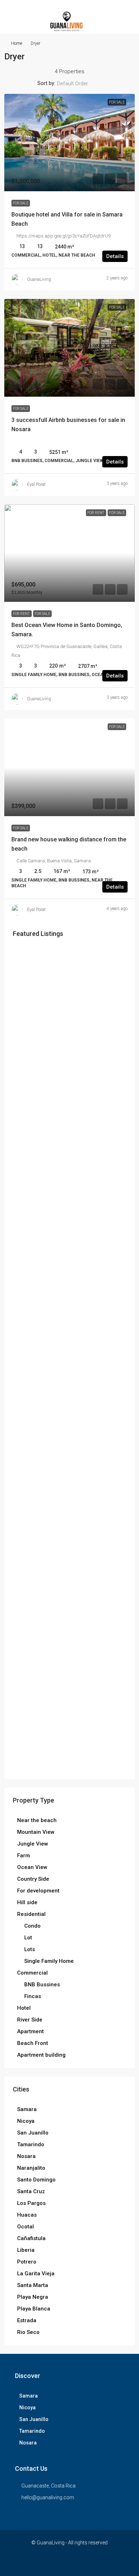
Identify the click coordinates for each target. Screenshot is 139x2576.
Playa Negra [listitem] (33, 2297)
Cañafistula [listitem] (31, 2238)
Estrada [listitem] (27, 2320)
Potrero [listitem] (27, 2262)
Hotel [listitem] (24, 2008)
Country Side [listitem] (33, 1879)
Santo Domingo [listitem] (36, 2180)
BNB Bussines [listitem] (42, 1985)
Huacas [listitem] (27, 2215)
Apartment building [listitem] (41, 2055)
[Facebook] (57, 2563)
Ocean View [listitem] (32, 1867)
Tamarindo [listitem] (31, 2144)
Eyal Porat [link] (36, 484)
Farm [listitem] (24, 1855)
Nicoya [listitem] (26, 2121)
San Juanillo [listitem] (33, 2133)
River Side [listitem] (30, 2020)
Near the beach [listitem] (37, 1820)
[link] (69, 143)
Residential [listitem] (31, 1914)
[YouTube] (82, 2563)
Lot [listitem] (28, 1938)
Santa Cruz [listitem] (31, 2191)
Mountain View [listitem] (36, 1832)
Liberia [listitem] (26, 2250)
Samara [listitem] (27, 2109)
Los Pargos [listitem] (31, 2203)
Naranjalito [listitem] (31, 2168)
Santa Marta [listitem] (33, 2285)
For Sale (21, 203)
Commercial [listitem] (32, 1973)
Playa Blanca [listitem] (34, 2309)
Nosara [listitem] (26, 2156)
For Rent (22, 614)
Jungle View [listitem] (33, 1844)
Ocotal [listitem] (25, 2227)
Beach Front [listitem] (33, 2043)
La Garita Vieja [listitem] (36, 2274)
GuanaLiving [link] (39, 279)
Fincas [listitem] (33, 1996)
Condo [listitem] (32, 1926)
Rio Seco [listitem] (28, 2332)
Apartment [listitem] (30, 2031)
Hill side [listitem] (27, 1902)
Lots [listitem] (30, 1949)
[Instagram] (70, 2563)
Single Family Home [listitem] (49, 1961)
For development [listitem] (38, 1891)
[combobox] (78, 84)
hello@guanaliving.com (48, 2497)
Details (115, 256)
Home (17, 43)
